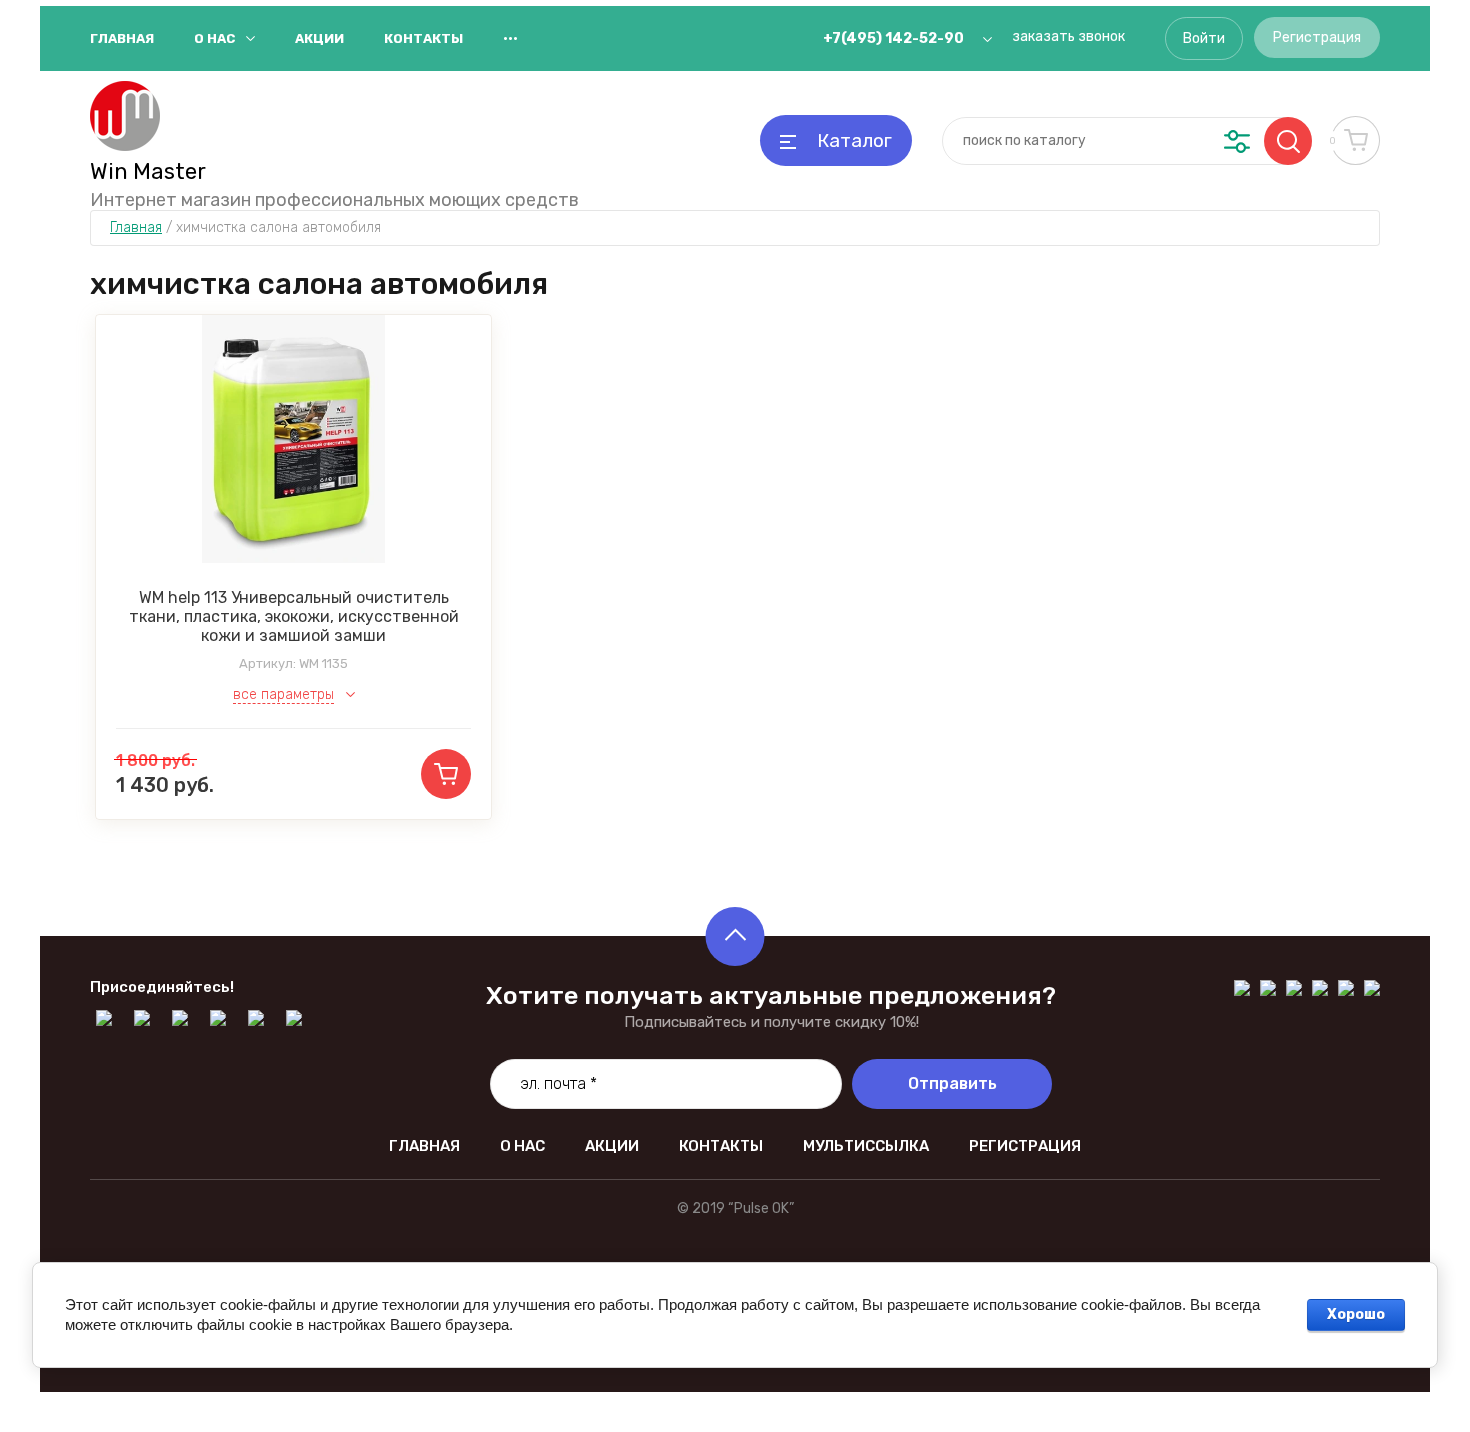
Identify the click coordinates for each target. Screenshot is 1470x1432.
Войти (1204, 38)
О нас (214, 38)
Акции (319, 38)
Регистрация (1317, 37)
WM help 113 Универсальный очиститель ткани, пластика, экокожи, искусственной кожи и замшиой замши (294, 616)
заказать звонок (1068, 36)
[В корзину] (446, 774)
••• (510, 38)
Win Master (148, 172)
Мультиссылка (866, 1146)
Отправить (952, 1083)
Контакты (423, 38)
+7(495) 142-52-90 (893, 38)
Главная (122, 38)
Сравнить (314, 439)
